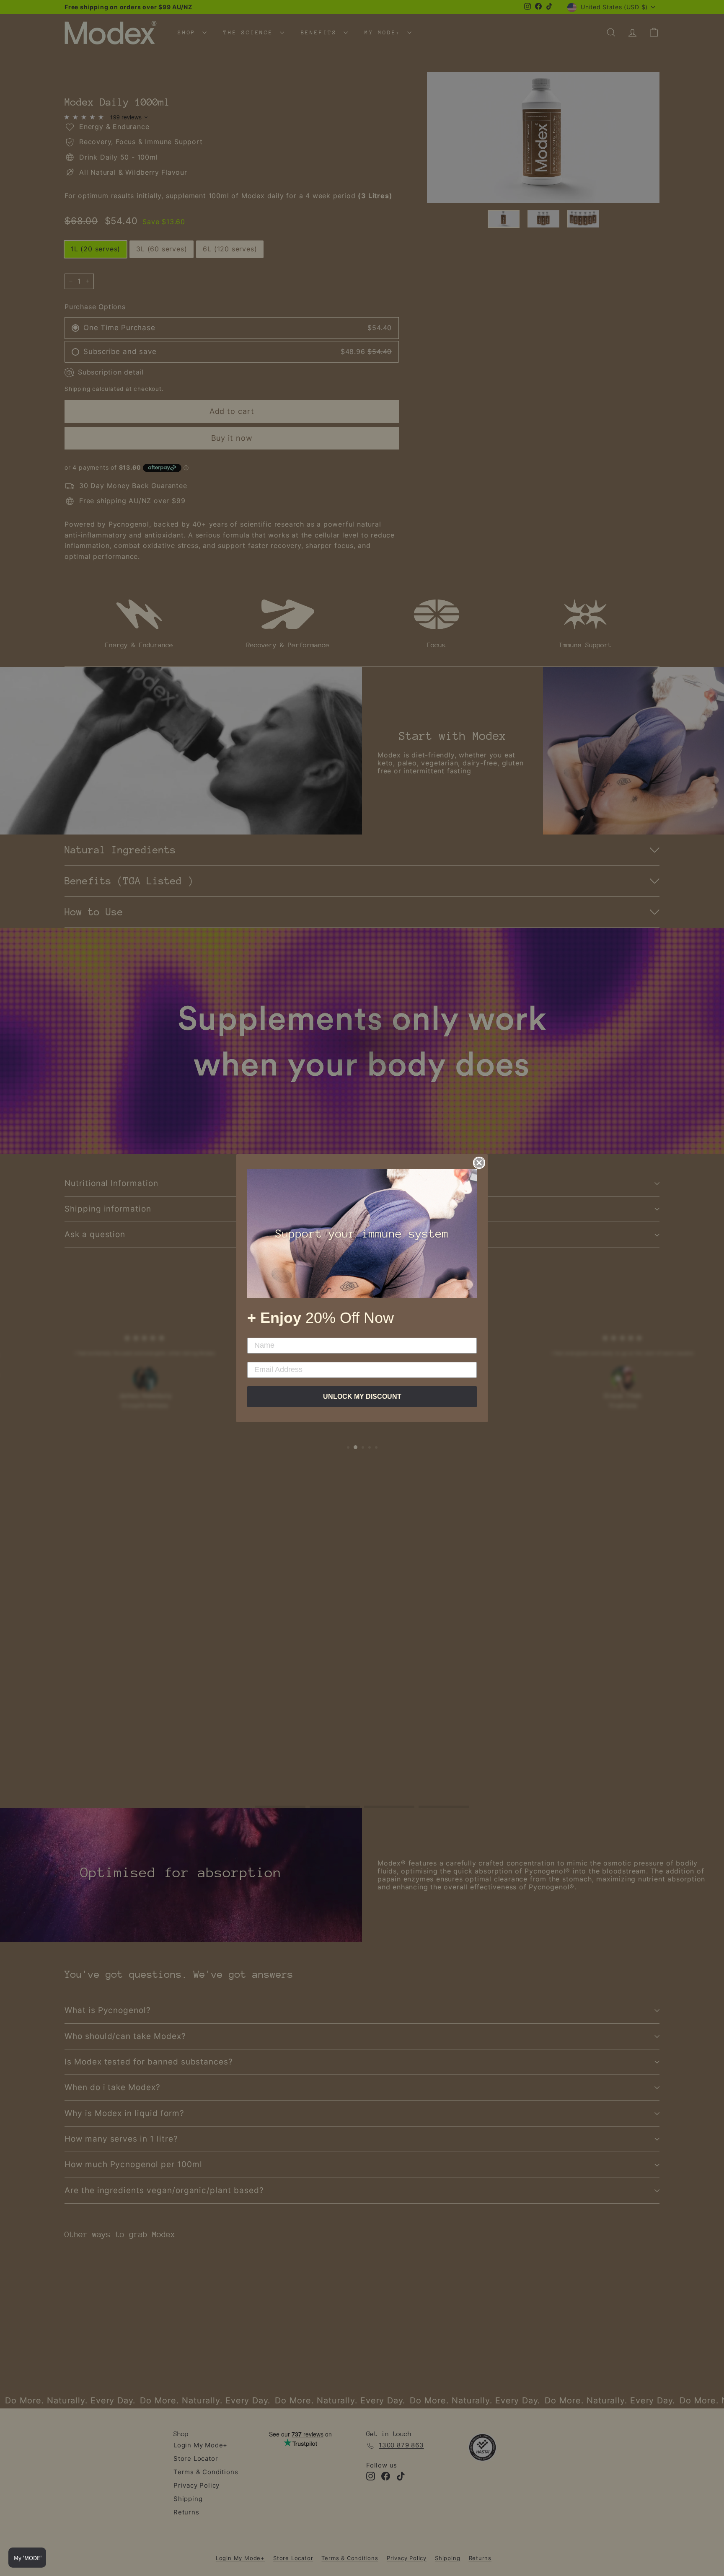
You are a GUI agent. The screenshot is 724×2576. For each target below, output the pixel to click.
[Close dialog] (479, 1163)
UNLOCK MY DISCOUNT (362, 1397)
